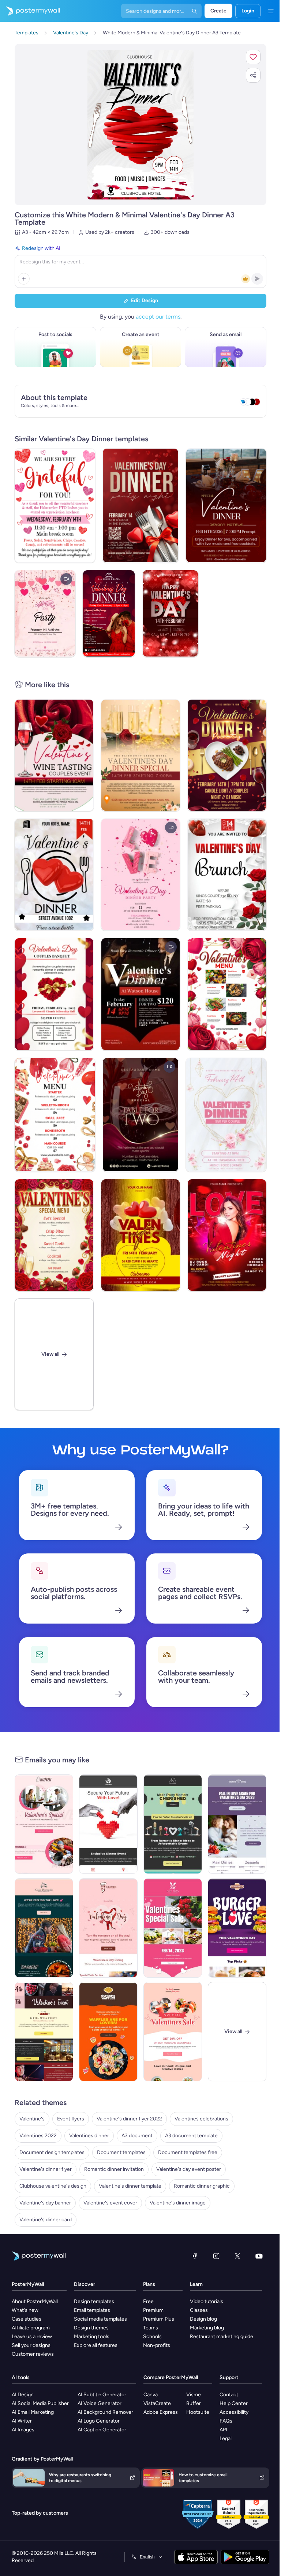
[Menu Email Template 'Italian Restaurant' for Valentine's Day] (44, 1928)
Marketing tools (92, 2337)
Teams (151, 2328)
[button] (253, 57)
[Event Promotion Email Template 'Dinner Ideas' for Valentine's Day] (173, 1824)
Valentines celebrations (201, 2119)
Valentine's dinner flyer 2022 (129, 2119)
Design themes (91, 2328)
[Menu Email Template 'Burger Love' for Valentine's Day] (237, 1928)
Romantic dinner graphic (202, 2186)
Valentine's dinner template (130, 2186)
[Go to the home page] (30, 11)
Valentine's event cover (110, 2203)
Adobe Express (161, 2412)
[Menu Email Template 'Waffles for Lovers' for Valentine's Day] (108, 2032)
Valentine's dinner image (178, 2203)
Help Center (234, 2403)
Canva (151, 2395)
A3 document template (191, 2136)
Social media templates (100, 2319)
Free (148, 2301)
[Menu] (271, 11)
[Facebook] (195, 2256)
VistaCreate (157, 2403)
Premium (153, 2310)
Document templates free (188, 2152)
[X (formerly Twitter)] (237, 2256)
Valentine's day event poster (189, 2169)
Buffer (194, 2403)
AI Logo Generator (99, 2421)
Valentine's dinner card (46, 2220)
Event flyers (71, 2119)
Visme (194, 2395)
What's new (25, 2310)
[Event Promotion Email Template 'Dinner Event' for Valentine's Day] (108, 1824)
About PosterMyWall (35, 2301)
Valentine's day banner (45, 2203)
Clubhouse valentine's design (53, 2186)
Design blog (203, 2319)
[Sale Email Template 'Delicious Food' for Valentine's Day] (173, 1928)
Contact (229, 2395)
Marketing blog (207, 2328)
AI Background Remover (105, 2412)
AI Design (23, 2395)
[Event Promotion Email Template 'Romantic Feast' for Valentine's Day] (44, 1824)
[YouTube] (259, 2256)
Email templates (92, 2310)
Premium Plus (159, 2319)
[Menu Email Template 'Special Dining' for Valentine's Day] (237, 1824)
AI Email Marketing (33, 2412)
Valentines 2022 (38, 2136)
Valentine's (32, 2119)
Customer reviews (33, 2354)
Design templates (94, 2301)
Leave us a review (32, 2337)
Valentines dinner (89, 2136)
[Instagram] (216, 2256)
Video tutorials (207, 2301)
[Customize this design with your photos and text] (140, 125)
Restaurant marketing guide (222, 2337)
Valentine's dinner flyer (46, 2169)
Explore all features (96, 2345)
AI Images (23, 2430)
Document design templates (52, 2152)
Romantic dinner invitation (114, 2169)
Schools (152, 2337)
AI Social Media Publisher (40, 2403)
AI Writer (22, 2421)
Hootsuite (198, 2412)
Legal (226, 2438)
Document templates (121, 2152)
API (223, 2430)
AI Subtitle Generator (102, 2395)
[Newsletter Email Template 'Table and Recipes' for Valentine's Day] (108, 1928)
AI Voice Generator (100, 2403)
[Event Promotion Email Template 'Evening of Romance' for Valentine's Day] (44, 2032)
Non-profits (157, 2345)
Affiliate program (31, 2328)
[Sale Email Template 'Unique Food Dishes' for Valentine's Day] (173, 2032)
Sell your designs (31, 2345)
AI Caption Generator (102, 2430)
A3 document (137, 2136)
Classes (199, 2310)
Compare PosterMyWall (171, 2377)
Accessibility (234, 2412)
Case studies (27, 2319)
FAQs (226, 2421)
